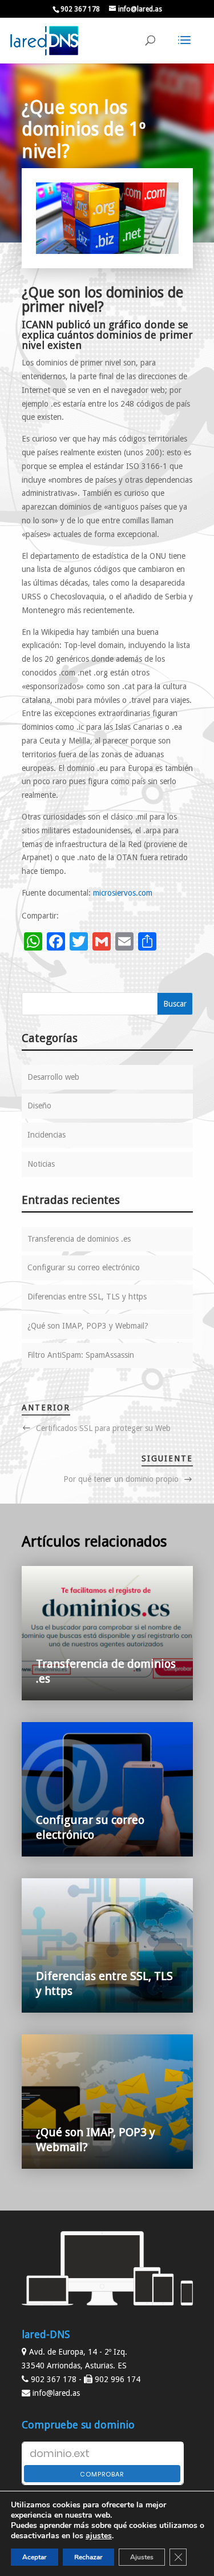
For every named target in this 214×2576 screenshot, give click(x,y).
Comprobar (102, 2474)
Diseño (39, 1106)
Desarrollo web (53, 1077)
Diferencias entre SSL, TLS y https (87, 1297)
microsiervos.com (122, 893)
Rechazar (88, 2557)
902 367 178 (80, 9)
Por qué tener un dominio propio (121, 1479)
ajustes (99, 2536)
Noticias (41, 1164)
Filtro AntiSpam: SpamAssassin (81, 1355)
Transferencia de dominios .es (79, 1239)
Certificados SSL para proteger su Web (103, 1428)
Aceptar (35, 2557)
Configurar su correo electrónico (84, 1267)
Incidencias (47, 1135)
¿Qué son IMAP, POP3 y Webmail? (88, 1326)
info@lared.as (56, 2393)
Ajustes (142, 2557)
